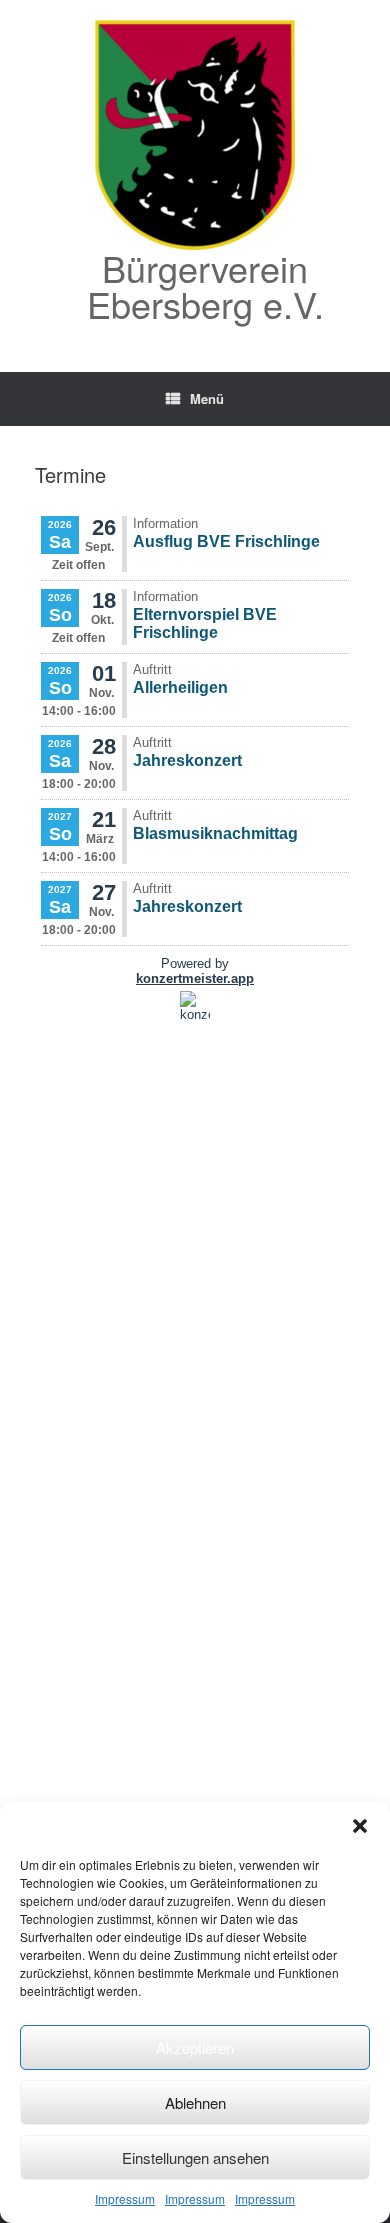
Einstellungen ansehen (195, 2157)
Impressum (125, 2198)
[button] (360, 1826)
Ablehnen (195, 2102)
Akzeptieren (195, 2047)
